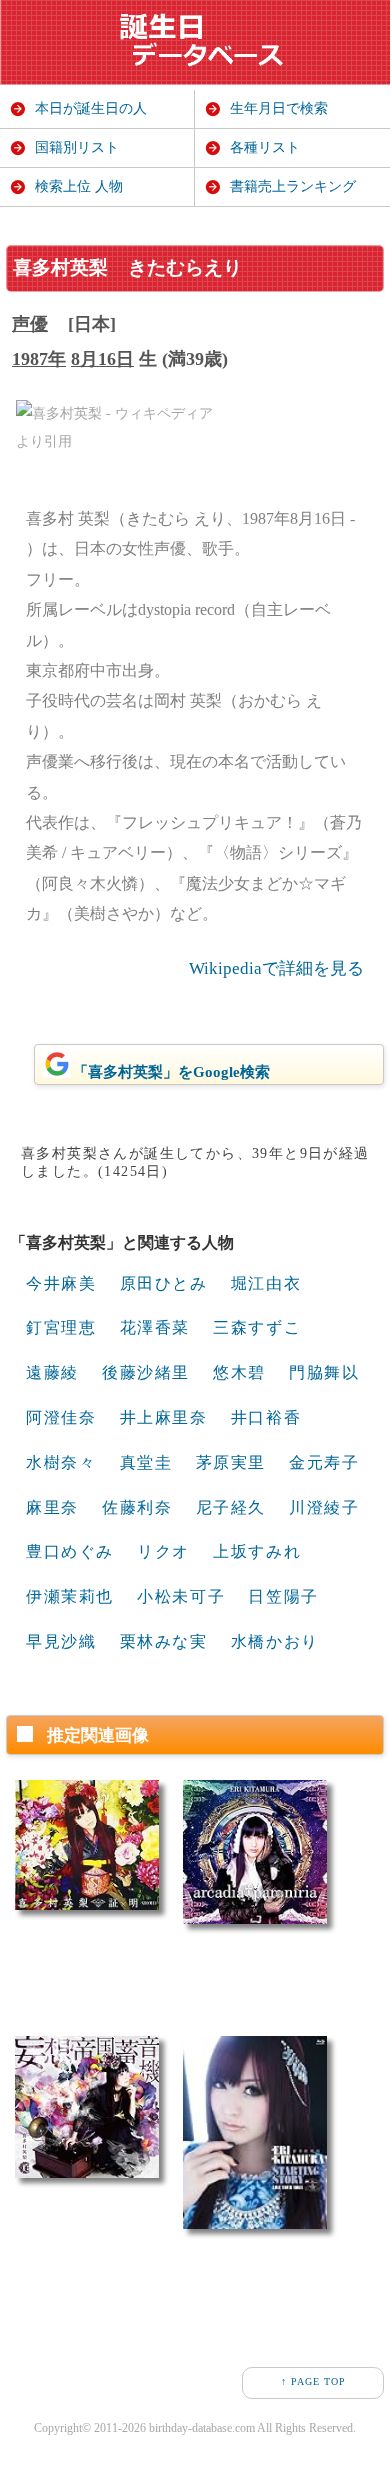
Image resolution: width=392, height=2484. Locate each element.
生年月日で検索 (279, 108)
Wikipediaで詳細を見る (276, 968)
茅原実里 (231, 1462)
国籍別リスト (77, 147)
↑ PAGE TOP (313, 2381)
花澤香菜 (155, 1327)
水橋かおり (275, 1641)
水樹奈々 (61, 1462)
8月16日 (102, 359)
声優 (30, 324)
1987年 (39, 359)
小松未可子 (181, 1596)
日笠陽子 (283, 1596)
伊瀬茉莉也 (70, 1596)
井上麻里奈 (164, 1417)
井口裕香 (266, 1417)
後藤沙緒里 (146, 1372)
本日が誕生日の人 (91, 108)
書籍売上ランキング (293, 186)
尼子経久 (231, 1507)
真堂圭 (146, 1462)
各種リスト (265, 147)
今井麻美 (61, 1283)
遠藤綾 (52, 1372)
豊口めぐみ (70, 1551)
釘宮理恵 (61, 1327)
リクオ (163, 1551)
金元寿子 (324, 1462)
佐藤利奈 (137, 1507)
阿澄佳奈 (61, 1417)
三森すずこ (257, 1327)
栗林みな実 (164, 1641)
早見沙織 (61, 1641)
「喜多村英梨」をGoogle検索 (171, 1072)
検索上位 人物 (79, 186)
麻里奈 (52, 1507)
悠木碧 (239, 1372)
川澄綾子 (324, 1507)
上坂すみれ (257, 1551)
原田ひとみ (164, 1283)
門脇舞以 (324, 1372)
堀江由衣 (266, 1283)
